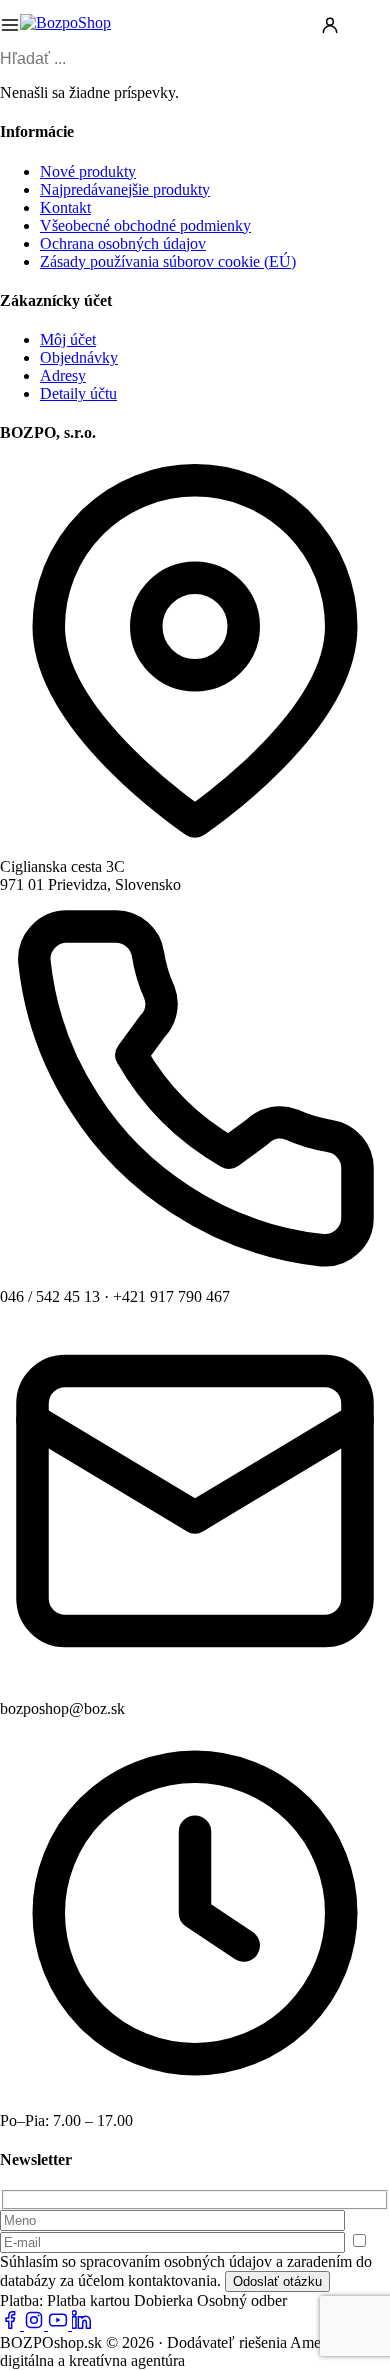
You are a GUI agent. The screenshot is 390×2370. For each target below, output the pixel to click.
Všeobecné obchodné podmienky (145, 225)
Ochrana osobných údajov (123, 243)
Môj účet (68, 339)
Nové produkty (88, 171)
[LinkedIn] (82, 2324)
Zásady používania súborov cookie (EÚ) (168, 261)
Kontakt (65, 207)
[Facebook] (12, 2324)
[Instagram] (36, 2324)
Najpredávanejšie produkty (125, 189)
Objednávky (79, 357)
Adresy (63, 375)
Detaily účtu (78, 393)
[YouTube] (60, 2324)
